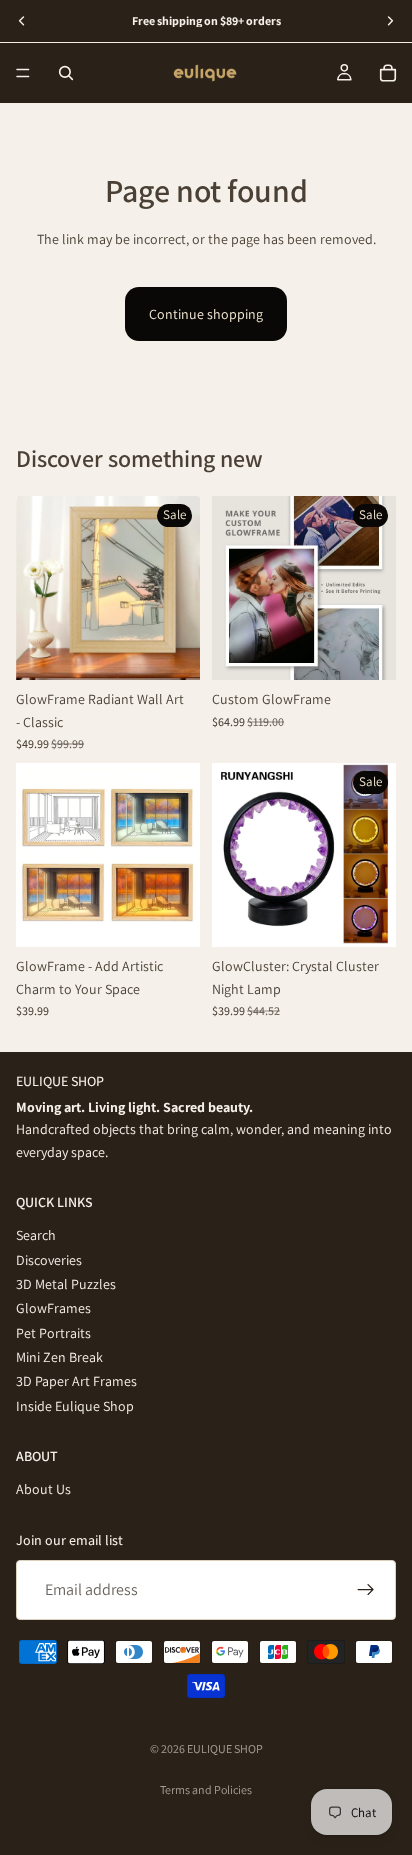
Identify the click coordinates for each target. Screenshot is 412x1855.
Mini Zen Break (59, 1357)
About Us (43, 1490)
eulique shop (225, 1748)
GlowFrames (53, 1309)
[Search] (66, 73)
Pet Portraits (53, 1333)
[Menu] (23, 73)
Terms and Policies (206, 1789)
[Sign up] (366, 1590)
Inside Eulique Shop (75, 1406)
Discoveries (49, 1260)
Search (36, 1235)
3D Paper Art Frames (76, 1382)
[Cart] (388, 73)
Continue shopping (206, 314)
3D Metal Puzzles (66, 1284)
